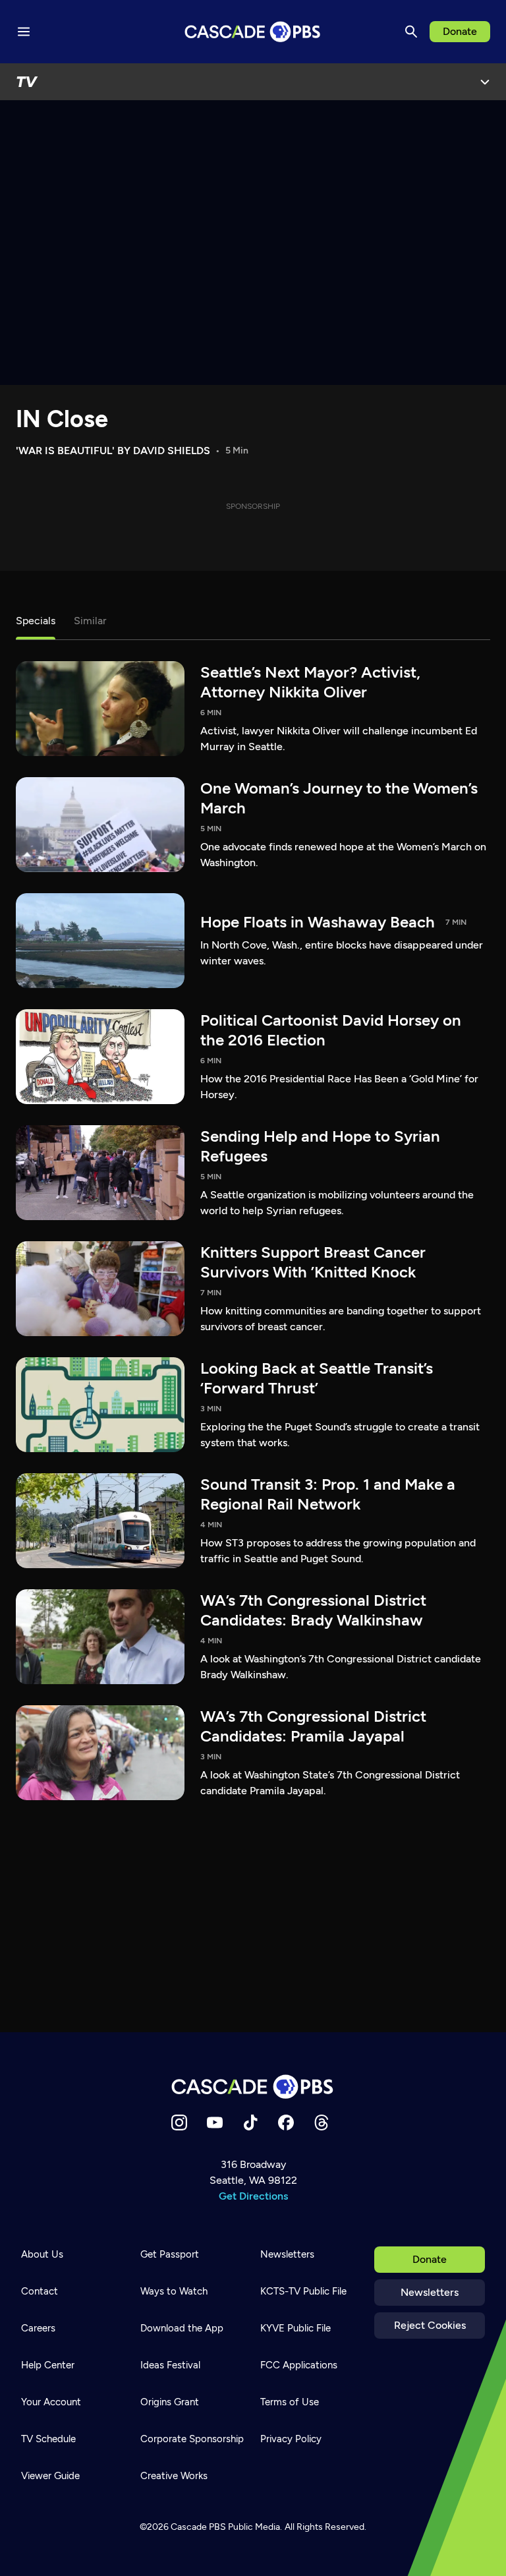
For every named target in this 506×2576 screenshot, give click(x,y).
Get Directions (253, 2196)
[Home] (253, 2087)
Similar (90, 621)
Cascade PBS (198, 2527)
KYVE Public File (295, 2328)
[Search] (411, 32)
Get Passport (170, 2254)
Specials (36, 621)
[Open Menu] (485, 82)
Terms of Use (290, 2402)
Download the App (182, 2328)
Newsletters (430, 2292)
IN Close (62, 419)
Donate (460, 31)
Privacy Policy (291, 2439)
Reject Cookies (430, 2325)
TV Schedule (48, 2439)
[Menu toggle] (24, 32)
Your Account (51, 2402)
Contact (40, 2291)
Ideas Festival (170, 2365)
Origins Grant (170, 2402)
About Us (42, 2254)
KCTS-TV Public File (303, 2291)
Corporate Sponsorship (192, 2439)
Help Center (48, 2365)
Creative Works (174, 2476)
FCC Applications (299, 2365)
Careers (38, 2328)
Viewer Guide (50, 2476)
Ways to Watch (174, 2291)
